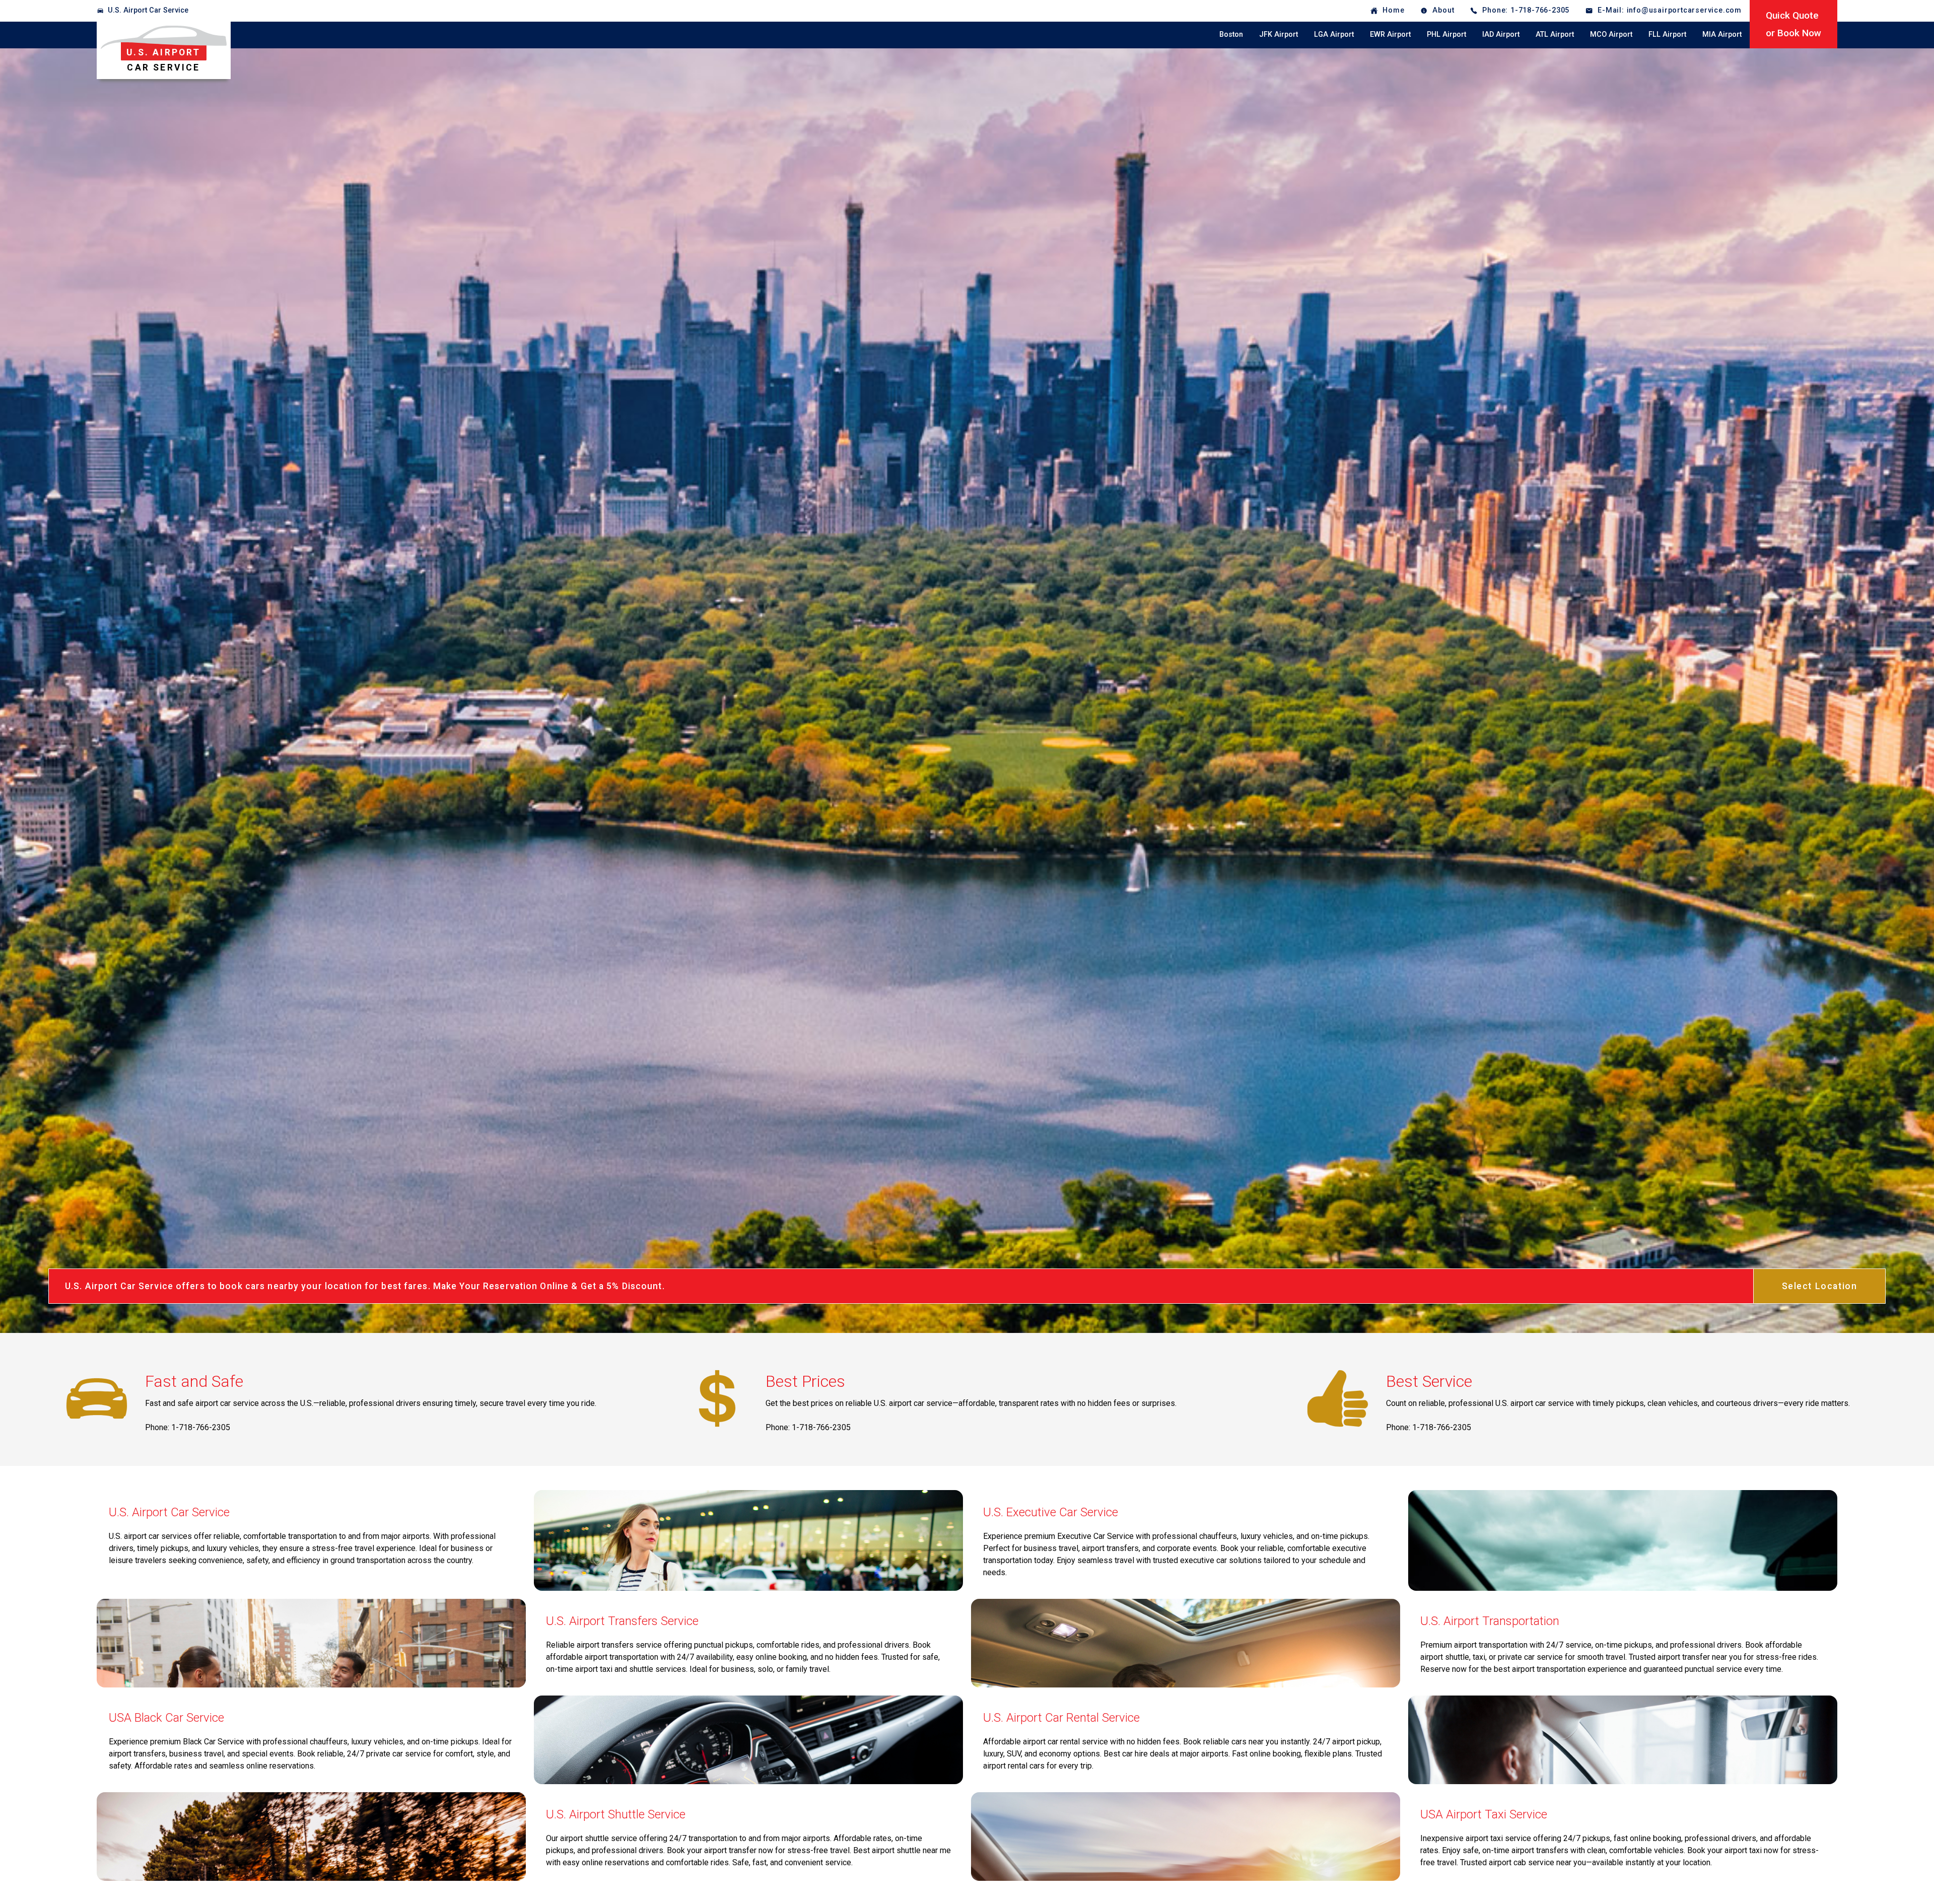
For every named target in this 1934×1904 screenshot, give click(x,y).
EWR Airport (1390, 34)
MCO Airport (1611, 34)
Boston (1231, 34)
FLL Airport (1667, 34)
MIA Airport (1722, 34)
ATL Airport (1555, 34)
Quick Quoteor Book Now (1793, 24)
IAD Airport (1501, 34)
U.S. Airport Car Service (148, 10)
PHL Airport (1446, 34)
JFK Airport (1279, 34)
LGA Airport (1334, 34)
